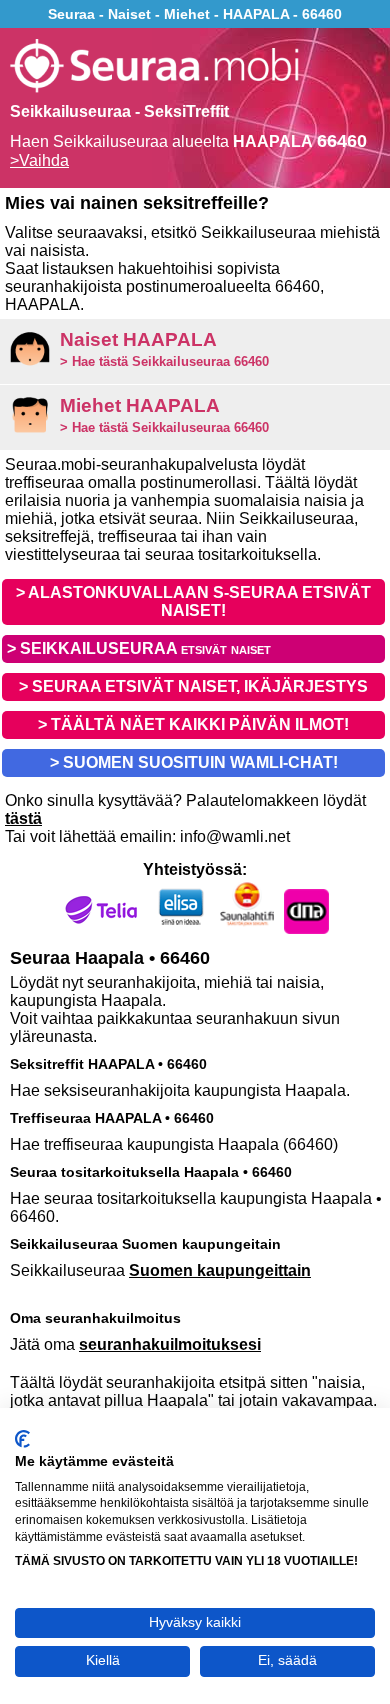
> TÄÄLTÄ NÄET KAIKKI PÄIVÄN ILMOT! (193, 724)
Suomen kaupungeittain (220, 1270)
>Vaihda (39, 160)
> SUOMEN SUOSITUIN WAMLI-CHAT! (194, 762)
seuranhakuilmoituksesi (170, 1344)
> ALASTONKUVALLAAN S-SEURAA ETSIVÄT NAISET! (193, 601)
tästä (23, 818)
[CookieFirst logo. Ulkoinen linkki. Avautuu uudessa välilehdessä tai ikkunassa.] (22, 1439)
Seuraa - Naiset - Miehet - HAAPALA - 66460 (195, 14)
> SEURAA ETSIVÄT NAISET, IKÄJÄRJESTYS (193, 686)
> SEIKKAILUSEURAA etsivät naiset (139, 648)
